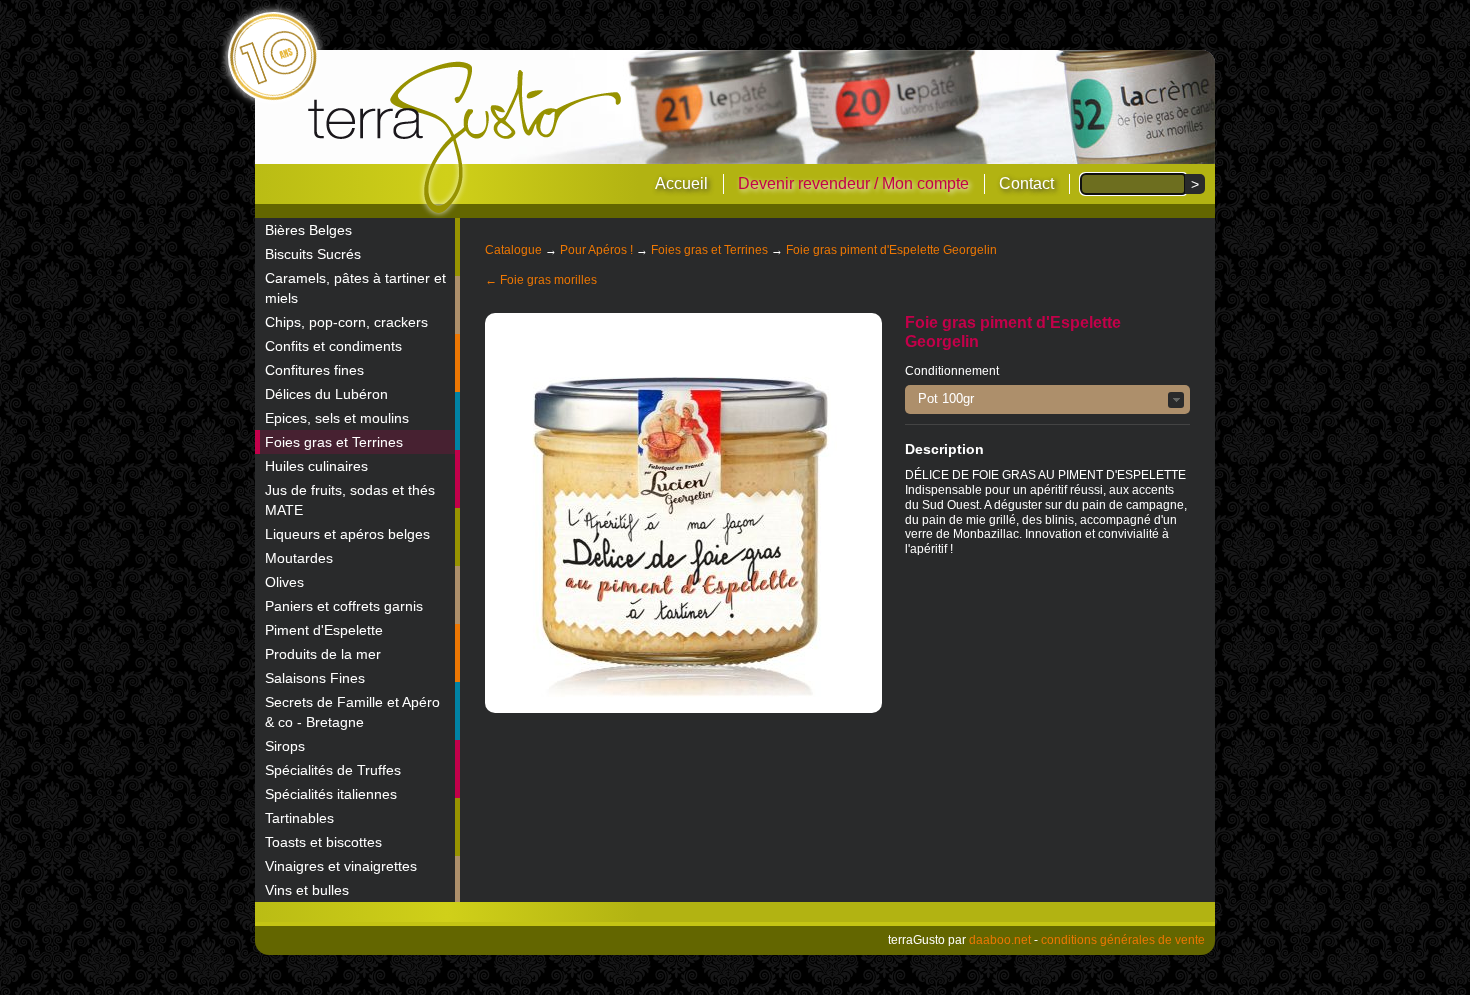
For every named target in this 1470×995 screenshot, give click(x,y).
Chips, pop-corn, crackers (346, 322)
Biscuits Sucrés (313, 254)
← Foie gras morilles (541, 280)
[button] (1047, 399)
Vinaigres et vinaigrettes (341, 866)
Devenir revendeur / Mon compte (853, 183)
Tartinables (299, 818)
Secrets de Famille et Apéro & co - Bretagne (352, 712)
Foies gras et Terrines (334, 442)
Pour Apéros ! (596, 250)
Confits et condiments (333, 346)
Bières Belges (308, 230)
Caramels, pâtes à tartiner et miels (355, 288)
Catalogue (513, 250)
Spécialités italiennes (331, 794)
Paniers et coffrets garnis (344, 606)
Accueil (681, 183)
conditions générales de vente (1123, 940)
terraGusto (466, 138)
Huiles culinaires (316, 466)
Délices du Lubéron (326, 394)
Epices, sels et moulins (337, 418)
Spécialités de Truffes (333, 770)
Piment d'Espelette (324, 630)
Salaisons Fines (315, 678)
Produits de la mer (323, 654)
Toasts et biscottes (323, 842)
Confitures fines (314, 370)
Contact (1026, 183)
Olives (284, 582)
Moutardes (299, 558)
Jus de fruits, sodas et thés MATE (350, 500)
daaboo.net (1000, 940)
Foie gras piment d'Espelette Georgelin (891, 250)
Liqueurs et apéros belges (347, 534)
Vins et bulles (307, 890)
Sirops (285, 746)
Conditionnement (952, 371)
